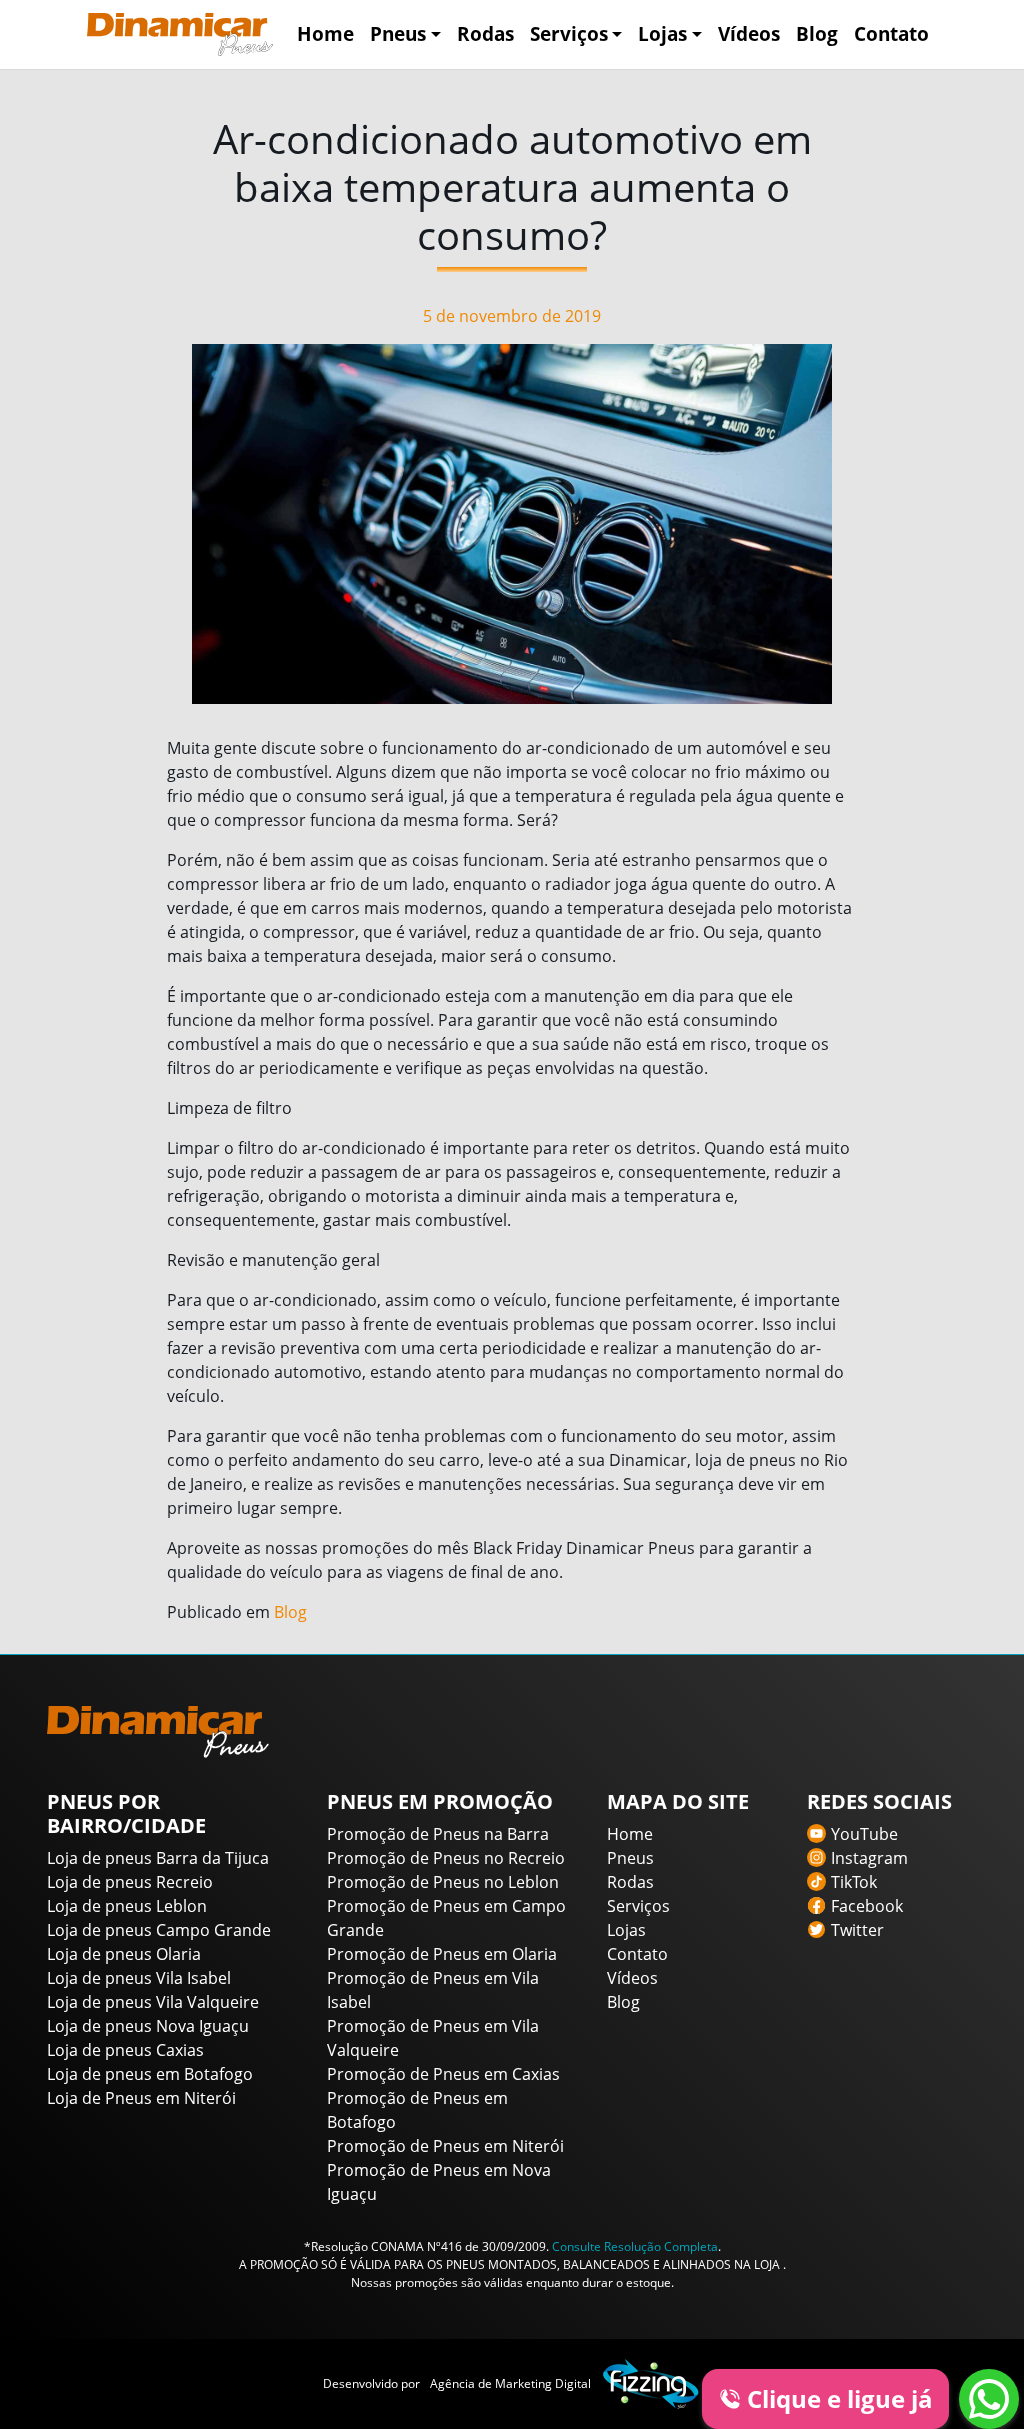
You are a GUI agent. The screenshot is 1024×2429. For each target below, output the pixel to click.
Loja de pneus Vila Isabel (139, 1978)
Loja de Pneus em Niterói (141, 2098)
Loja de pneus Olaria (124, 1954)
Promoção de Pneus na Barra (438, 1834)
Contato (891, 33)
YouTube (864, 1834)
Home (325, 33)
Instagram (869, 1858)
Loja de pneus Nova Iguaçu (148, 2026)
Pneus (398, 33)
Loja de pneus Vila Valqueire (153, 2002)
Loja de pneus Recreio (130, 1882)
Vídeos (749, 33)
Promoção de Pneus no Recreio (446, 1858)
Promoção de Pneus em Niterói (445, 2146)
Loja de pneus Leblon (127, 1906)
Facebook (867, 1906)
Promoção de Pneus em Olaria (442, 1954)
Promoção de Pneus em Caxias (443, 2074)
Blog (817, 33)
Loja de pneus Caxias (125, 2050)
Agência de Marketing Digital (510, 2383)
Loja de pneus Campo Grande (159, 1930)
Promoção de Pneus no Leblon (443, 1882)
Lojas (662, 33)
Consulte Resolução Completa (635, 2246)
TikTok (854, 1882)
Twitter (857, 1930)
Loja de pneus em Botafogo (150, 2074)
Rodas (485, 33)
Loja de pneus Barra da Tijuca (158, 1858)
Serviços (569, 33)
